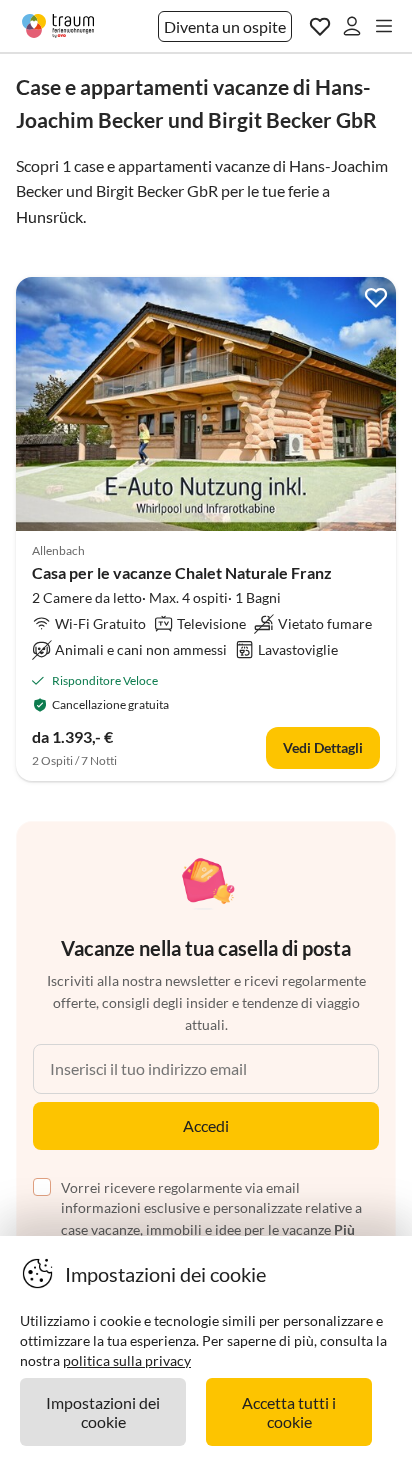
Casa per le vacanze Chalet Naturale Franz (182, 572)
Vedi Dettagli (323, 747)
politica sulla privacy (127, 1360)
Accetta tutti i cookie (289, 1412)
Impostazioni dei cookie (103, 1412)
